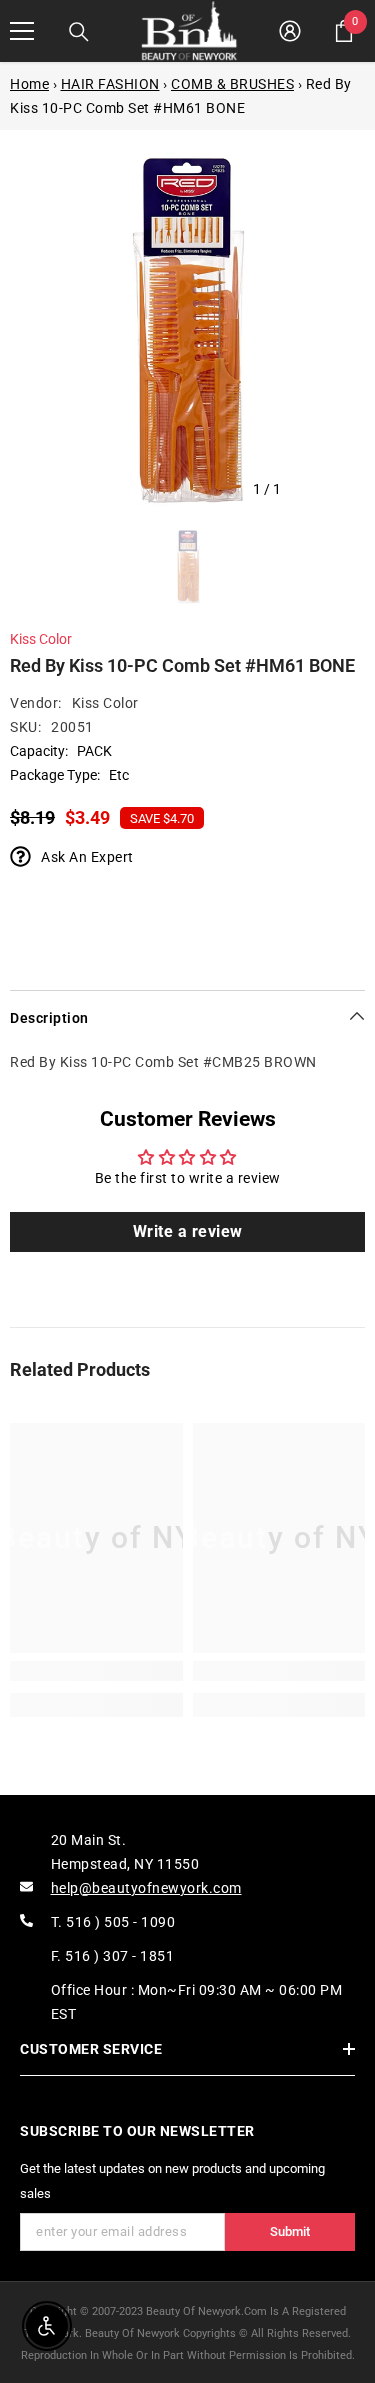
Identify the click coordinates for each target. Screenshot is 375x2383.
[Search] (79, 32)
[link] (96, 1671)
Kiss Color (41, 639)
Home (29, 84)
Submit (290, 2231)
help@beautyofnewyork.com (146, 1888)
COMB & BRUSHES (232, 84)
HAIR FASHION (110, 84)
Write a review (188, 1231)
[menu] (22, 31)
